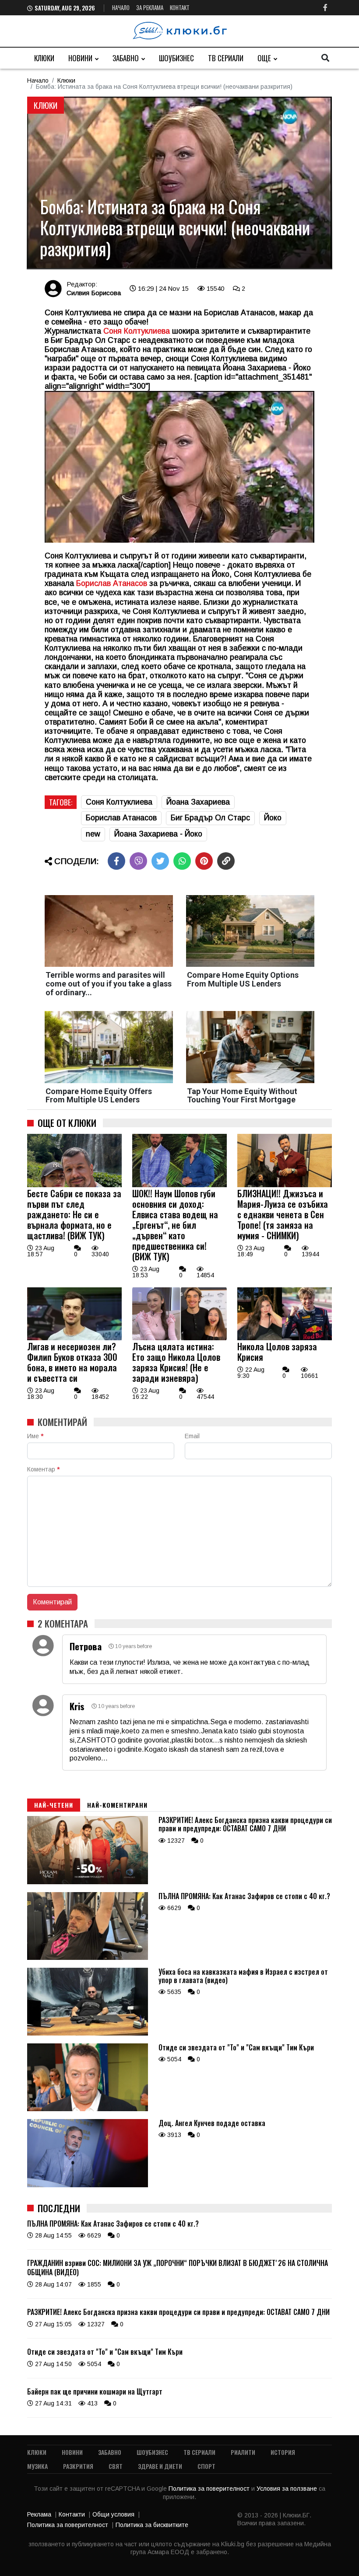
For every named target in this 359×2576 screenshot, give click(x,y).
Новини (80, 58)
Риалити (243, 2452)
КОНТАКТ (180, 7)
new (93, 834)
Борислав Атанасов (112, 583)
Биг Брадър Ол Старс (210, 818)
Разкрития (78, 2466)
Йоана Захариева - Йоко (158, 834)
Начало (121, 7)
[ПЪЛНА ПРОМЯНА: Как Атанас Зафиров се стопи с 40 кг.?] (88, 1958)
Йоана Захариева (198, 802)
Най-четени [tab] (54, 1805)
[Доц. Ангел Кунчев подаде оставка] (88, 2185)
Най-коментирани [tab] (117, 1805)
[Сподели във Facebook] (116, 861)
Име (35, 1436)
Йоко (273, 818)
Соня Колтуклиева (119, 802)
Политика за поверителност (210, 2489)
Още (264, 58)
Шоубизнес (176, 58)
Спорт (206, 2466)
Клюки (44, 58)
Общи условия (113, 2514)
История (283, 2452)
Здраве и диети (160, 2466)
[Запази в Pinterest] (204, 861)
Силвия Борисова (94, 293)
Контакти (72, 2514)
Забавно (126, 58)
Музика (37, 2466)
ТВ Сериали (226, 58)
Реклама (39, 2514)
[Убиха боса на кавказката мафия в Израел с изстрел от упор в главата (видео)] (88, 2033)
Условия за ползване (288, 2489)
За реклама (150, 7)
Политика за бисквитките (152, 2525)
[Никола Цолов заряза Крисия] (285, 1338)
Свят (116, 2466)
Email (192, 1436)
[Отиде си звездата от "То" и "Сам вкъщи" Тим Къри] (88, 2109)
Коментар (43, 1469)
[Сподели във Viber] (138, 861)
